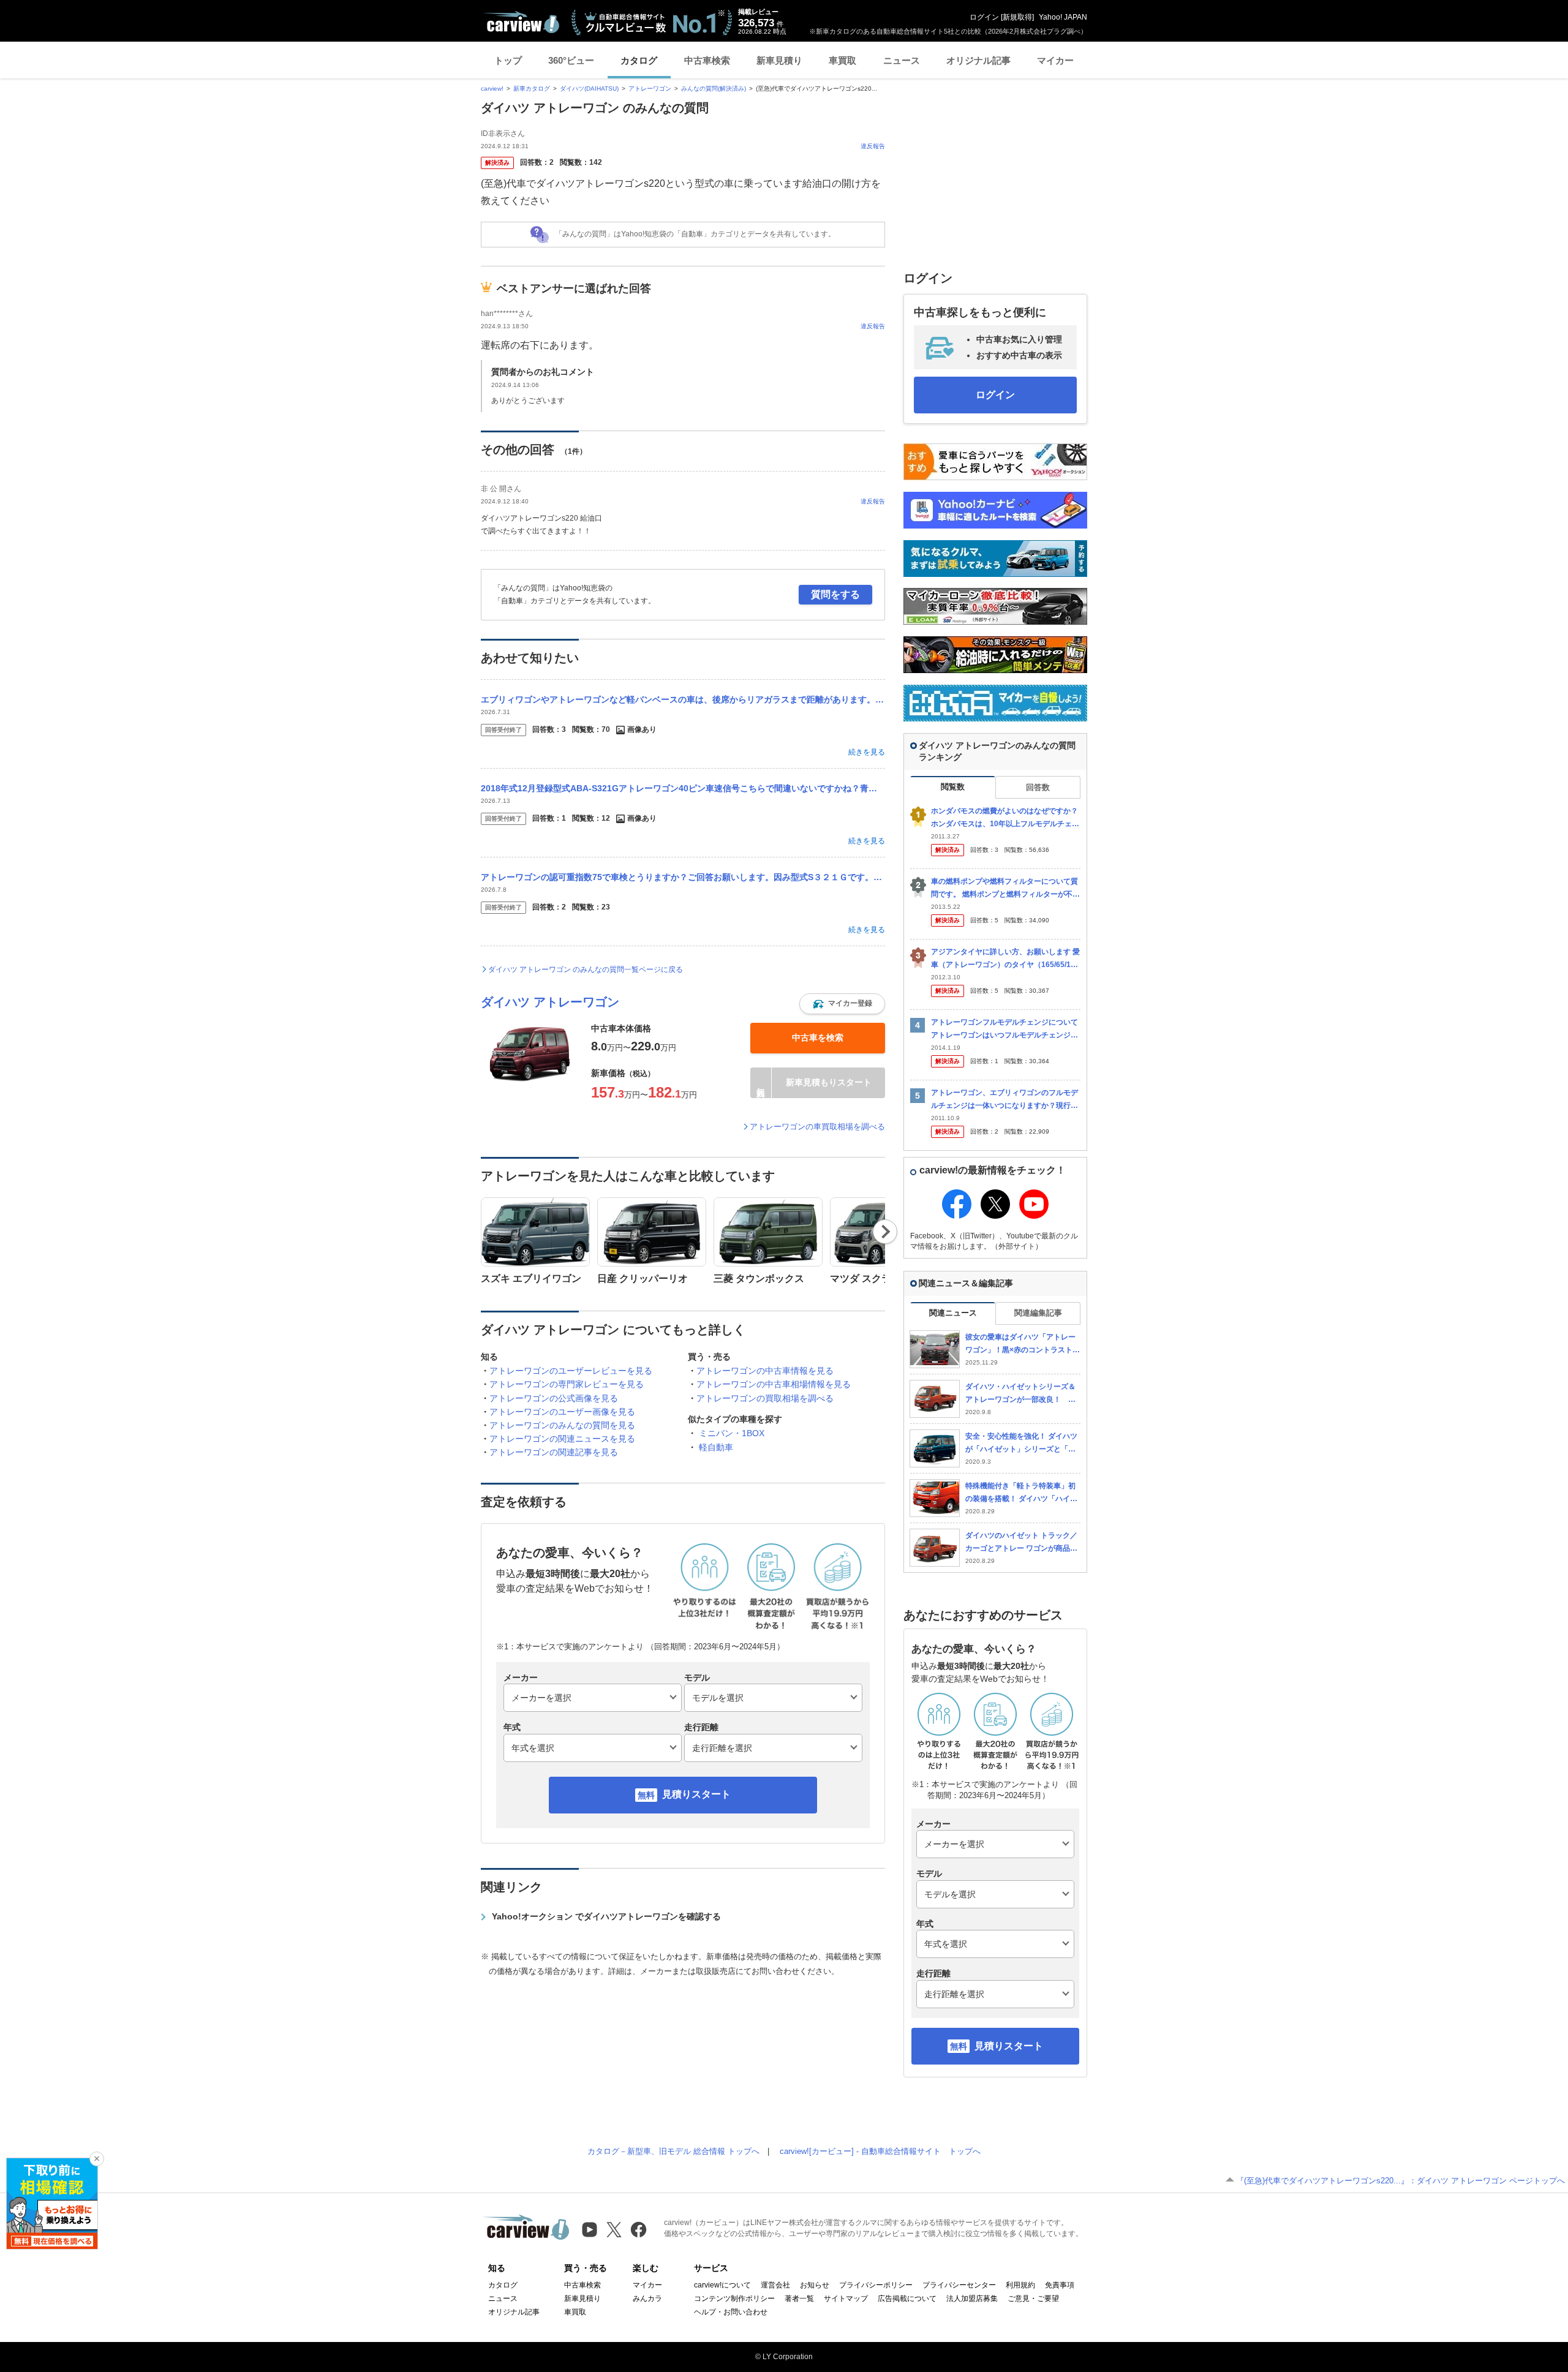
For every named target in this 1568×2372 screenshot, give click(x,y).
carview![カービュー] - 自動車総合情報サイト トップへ (880, 2151)
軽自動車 (716, 1447)
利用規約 (1020, 2285)
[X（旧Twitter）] (614, 2230)
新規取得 (1017, 17)
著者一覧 (799, 2299)
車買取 (842, 60)
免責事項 (1060, 2285)
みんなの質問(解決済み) (714, 88)
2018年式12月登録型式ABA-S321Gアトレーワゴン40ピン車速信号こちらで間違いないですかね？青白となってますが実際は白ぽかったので (683, 788)
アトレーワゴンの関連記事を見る (554, 1452)
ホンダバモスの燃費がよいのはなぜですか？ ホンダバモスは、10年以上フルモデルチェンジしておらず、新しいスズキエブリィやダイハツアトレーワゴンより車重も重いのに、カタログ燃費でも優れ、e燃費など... (1005, 818)
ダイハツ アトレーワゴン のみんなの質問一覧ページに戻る (586, 970)
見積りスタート (696, 1794)
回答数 (1038, 787)
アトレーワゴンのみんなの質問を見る (562, 1425)
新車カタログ (532, 88)
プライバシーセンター (959, 2285)
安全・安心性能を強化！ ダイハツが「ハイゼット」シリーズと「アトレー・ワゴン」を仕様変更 (1021, 1443)
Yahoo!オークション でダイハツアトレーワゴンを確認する (606, 1916)
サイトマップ (846, 2299)
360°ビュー (571, 60)
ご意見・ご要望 (1033, 2299)
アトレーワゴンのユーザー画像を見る (562, 1412)
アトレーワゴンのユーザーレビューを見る (571, 1371)
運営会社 (775, 2285)
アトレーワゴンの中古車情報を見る (765, 1371)
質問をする (835, 594)
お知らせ (815, 2285)
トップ (508, 60)
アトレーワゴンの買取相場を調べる (765, 1398)
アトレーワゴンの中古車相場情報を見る (774, 1384)
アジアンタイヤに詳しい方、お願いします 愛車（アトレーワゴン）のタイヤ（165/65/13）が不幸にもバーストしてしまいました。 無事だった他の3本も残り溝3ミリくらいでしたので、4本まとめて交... (1005, 959)
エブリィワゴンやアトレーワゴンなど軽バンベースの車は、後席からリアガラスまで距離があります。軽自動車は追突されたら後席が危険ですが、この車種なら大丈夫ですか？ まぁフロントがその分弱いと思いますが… (683, 699)
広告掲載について (907, 2299)
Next (885, 1232)
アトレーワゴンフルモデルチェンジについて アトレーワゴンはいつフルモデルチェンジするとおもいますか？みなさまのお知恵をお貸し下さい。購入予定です (1005, 1029)
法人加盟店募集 (972, 2299)
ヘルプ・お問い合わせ (731, 2312)
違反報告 (873, 146)
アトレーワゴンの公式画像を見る (554, 1398)
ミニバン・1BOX (732, 1433)
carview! (492, 88)
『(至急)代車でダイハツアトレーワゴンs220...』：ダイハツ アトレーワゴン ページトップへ (1400, 2181)
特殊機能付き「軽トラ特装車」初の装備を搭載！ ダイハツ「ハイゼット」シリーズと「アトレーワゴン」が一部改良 (1021, 1493)
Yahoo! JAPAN (1063, 17)
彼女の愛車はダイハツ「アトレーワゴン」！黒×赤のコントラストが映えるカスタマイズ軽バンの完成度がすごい (1023, 1344)
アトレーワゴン (650, 88)
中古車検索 (707, 60)
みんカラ (647, 2299)
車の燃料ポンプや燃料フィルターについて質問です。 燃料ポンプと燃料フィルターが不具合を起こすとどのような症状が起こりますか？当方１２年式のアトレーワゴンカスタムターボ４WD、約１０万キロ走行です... (1005, 888)
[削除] (97, 2159)
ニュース (902, 60)
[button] (842, 1004)
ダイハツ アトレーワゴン (550, 1002)
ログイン (984, 17)
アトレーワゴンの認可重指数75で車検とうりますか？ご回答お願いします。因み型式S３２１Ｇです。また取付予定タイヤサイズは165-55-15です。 (683, 877)
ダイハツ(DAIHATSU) (589, 88)
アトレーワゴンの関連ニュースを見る (562, 1439)
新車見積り (779, 60)
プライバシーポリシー (876, 2285)
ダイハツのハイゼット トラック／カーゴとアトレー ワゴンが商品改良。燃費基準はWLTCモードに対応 (1021, 1542)
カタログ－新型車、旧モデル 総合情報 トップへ (673, 2151)
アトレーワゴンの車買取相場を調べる (817, 1127)
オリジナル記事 (978, 60)
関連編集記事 (1038, 1313)
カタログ (639, 60)
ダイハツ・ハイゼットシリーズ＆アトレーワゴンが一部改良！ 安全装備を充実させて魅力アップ (1020, 1394)
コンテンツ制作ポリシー (734, 2299)
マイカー (1055, 60)
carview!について (722, 2285)
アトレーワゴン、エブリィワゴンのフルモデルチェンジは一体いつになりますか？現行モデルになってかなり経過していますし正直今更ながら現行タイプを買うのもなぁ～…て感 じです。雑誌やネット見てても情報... (1005, 1100)
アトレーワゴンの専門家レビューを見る (567, 1384)
